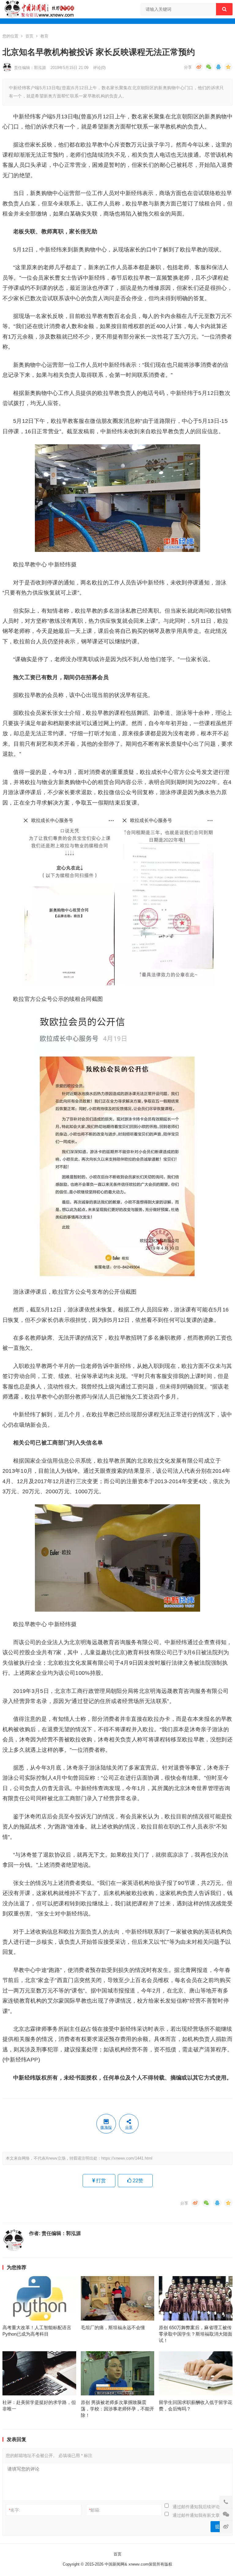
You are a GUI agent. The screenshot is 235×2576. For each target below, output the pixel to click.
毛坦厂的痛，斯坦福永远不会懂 (113, 2327)
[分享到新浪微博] (199, 67)
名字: (15, 2510)
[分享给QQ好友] (218, 67)
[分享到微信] (209, 67)
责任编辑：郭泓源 (30, 68)
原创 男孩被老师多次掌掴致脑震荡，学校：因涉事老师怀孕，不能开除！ (117, 2409)
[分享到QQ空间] (228, 67)
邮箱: (95, 2510)
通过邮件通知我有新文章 (196, 2515)
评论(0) (99, 68)
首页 (29, 36)
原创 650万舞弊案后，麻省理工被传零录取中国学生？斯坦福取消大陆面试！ (196, 2334)
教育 (44, 36)
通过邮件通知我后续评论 (196, 2507)
